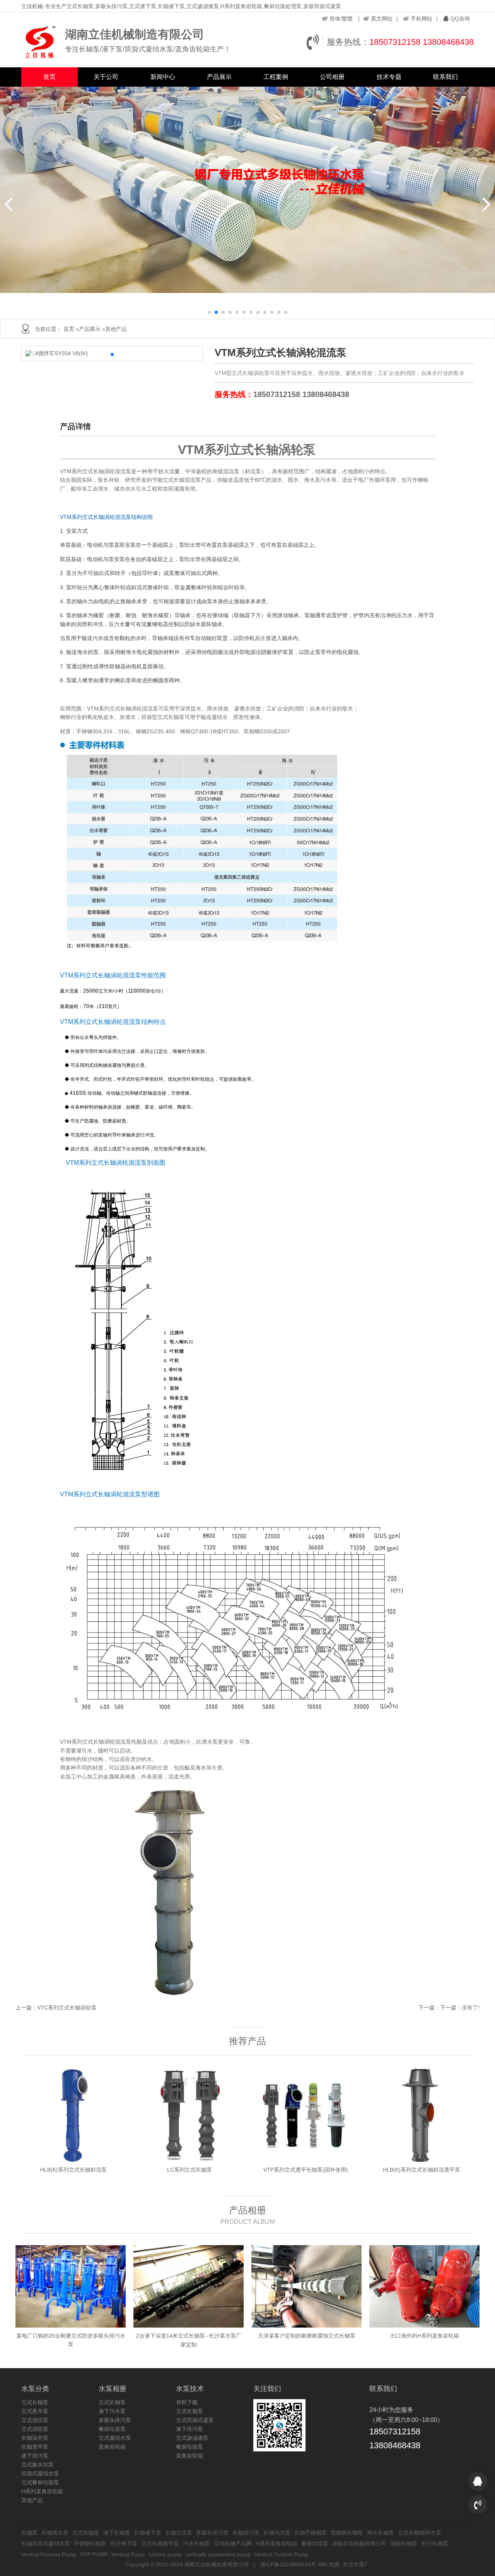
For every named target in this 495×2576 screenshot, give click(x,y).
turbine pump (165, 2554)
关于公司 (106, 77)
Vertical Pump (128, 2554)
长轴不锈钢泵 (311, 2533)
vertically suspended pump (218, 2554)
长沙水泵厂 (356, 2564)
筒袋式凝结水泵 (40, 2473)
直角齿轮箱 (112, 2447)
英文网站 (382, 19)
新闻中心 (163, 77)
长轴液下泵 (148, 2533)
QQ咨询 (460, 19)
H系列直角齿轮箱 (42, 2491)
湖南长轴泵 (404, 2543)
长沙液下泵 (124, 2543)
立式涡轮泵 (35, 2429)
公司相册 (332, 77)
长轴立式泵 (179, 2533)
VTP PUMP (94, 2554)
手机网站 (422, 19)
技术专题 (389, 77)
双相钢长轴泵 (347, 2533)
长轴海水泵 (55, 2533)
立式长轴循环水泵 (420, 2533)
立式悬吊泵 (35, 2411)
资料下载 (187, 2402)
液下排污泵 (35, 2456)
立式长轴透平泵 (160, 2543)
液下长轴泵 (117, 2533)
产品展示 (219, 77)
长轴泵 (29, 2533)
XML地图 (329, 2564)
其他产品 (116, 329)
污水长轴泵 (196, 2543)
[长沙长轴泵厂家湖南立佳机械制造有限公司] (41, 42)
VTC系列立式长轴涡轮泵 (67, 2008)
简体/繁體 (341, 19)
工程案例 (276, 77)
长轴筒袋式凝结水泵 (46, 2543)
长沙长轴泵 (435, 2543)
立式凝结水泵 (115, 2438)
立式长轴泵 (35, 2402)
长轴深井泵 (35, 2438)
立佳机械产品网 (233, 2543)
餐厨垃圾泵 (112, 2429)
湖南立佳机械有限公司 (359, 2543)
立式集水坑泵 (38, 2465)
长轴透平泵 (35, 2447)
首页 (49, 77)
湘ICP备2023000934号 (288, 2564)
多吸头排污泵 (115, 2420)
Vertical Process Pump (49, 2554)
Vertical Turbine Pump (281, 2554)
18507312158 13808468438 (422, 42)
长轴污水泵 (277, 2533)
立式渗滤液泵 (192, 2438)
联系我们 (445, 77)
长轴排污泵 (246, 2533)
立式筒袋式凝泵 (195, 2420)
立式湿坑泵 (35, 2420)
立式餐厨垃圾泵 (40, 2482)
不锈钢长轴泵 (90, 2543)
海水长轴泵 (381, 2533)
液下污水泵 (112, 2411)
